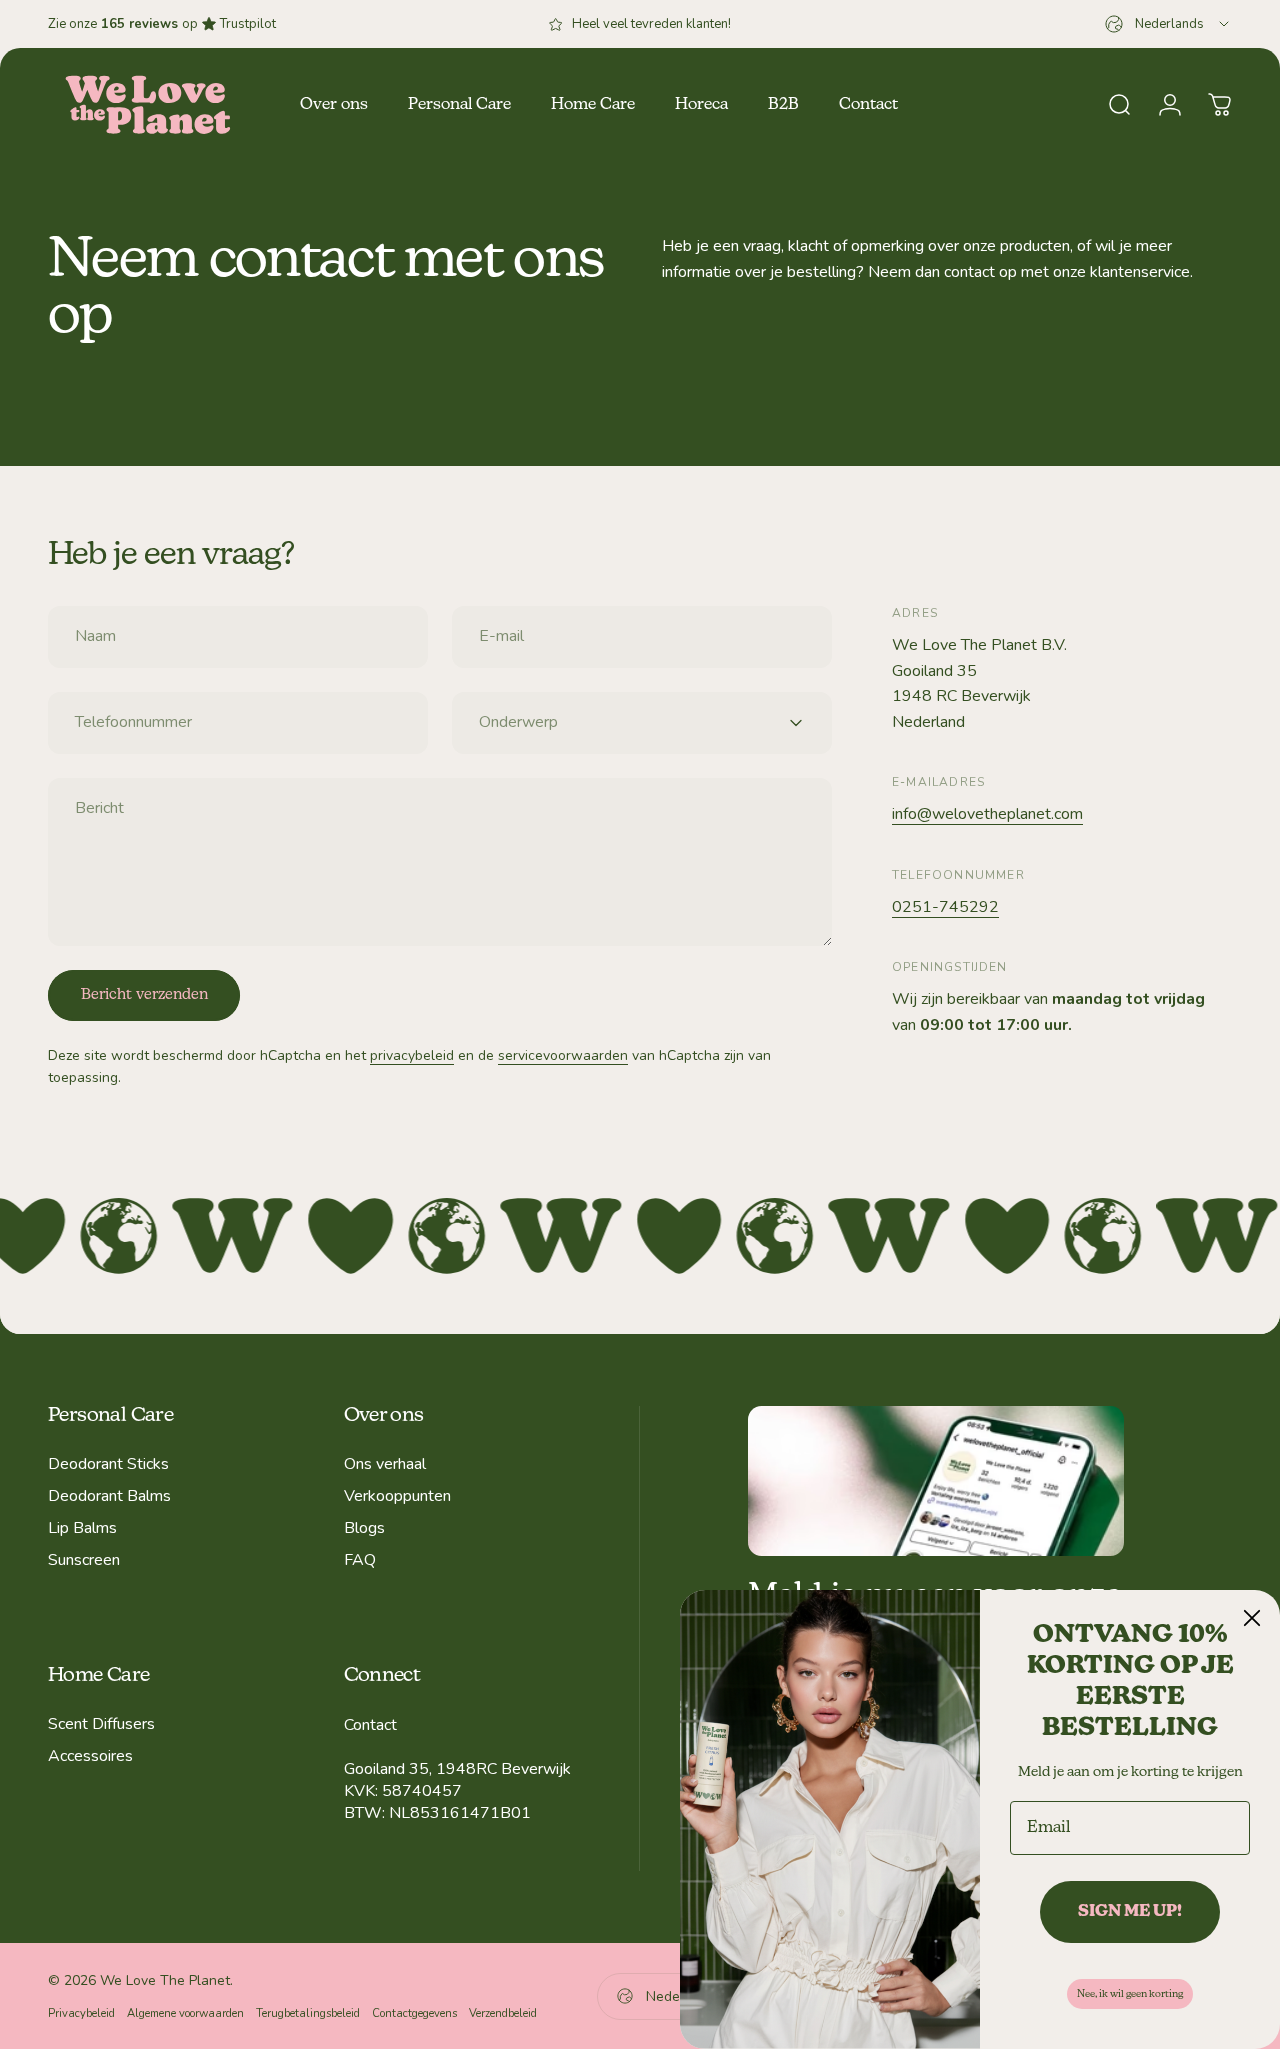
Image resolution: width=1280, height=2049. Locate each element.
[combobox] (1168, 24)
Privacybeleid (81, 2013)
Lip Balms (82, 1528)
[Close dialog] (1252, 1618)
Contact (370, 1725)
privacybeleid (412, 1055)
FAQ (360, 1560)
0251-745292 (945, 907)
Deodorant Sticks (108, 1464)
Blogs (364, 1528)
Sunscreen (84, 1560)
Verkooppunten (397, 1496)
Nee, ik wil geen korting (1130, 1994)
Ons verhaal (385, 1464)
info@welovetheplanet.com (987, 814)
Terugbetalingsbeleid (308, 2013)
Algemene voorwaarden (185, 2013)
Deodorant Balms (109, 1496)
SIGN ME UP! (1130, 1912)
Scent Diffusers (101, 1724)
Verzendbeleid (503, 2013)
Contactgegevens (414, 2013)
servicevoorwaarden (563, 1055)
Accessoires (90, 1756)
